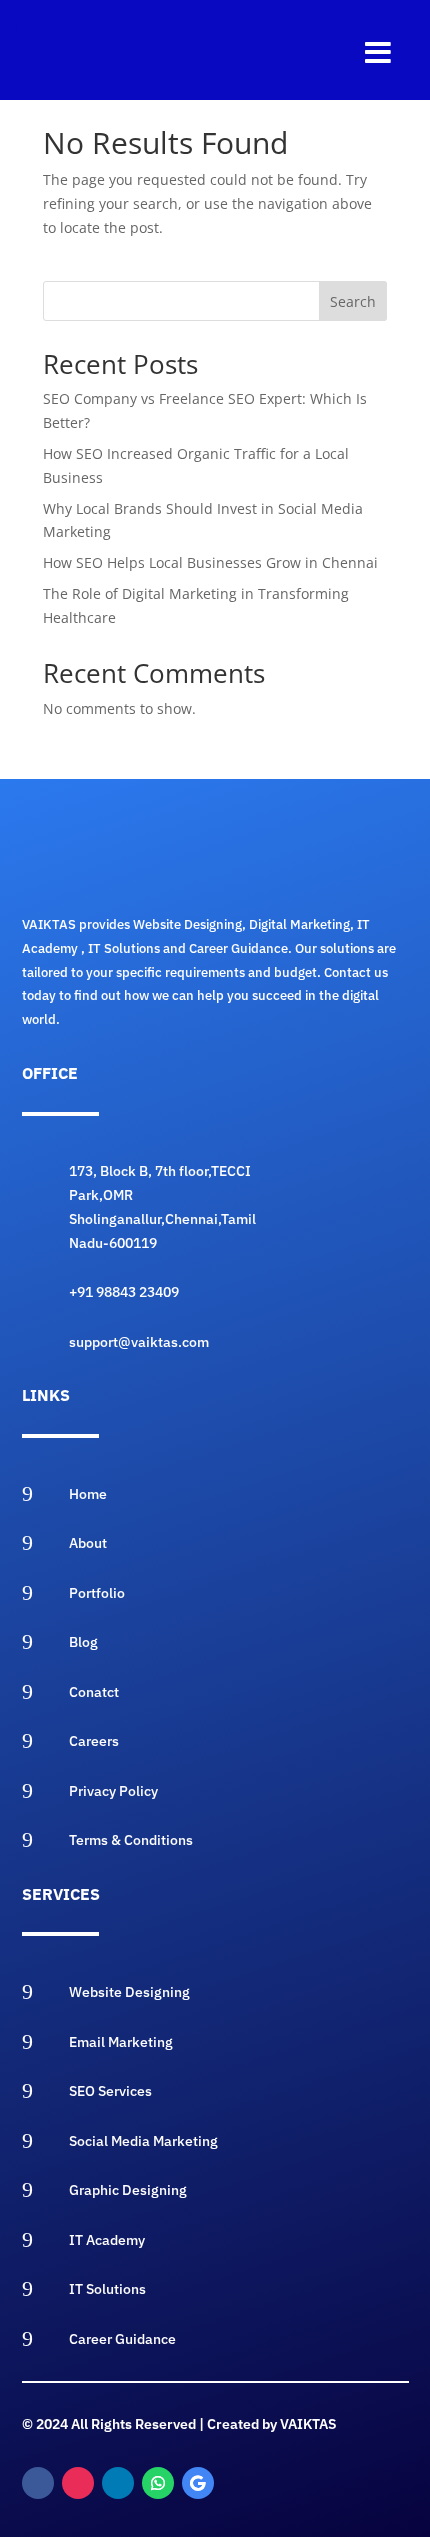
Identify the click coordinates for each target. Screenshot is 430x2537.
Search (353, 301)
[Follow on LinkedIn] (118, 2483)
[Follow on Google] (198, 2483)
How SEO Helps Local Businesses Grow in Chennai (210, 562)
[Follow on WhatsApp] (158, 2483)
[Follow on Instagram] (78, 2483)
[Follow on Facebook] (38, 2483)
